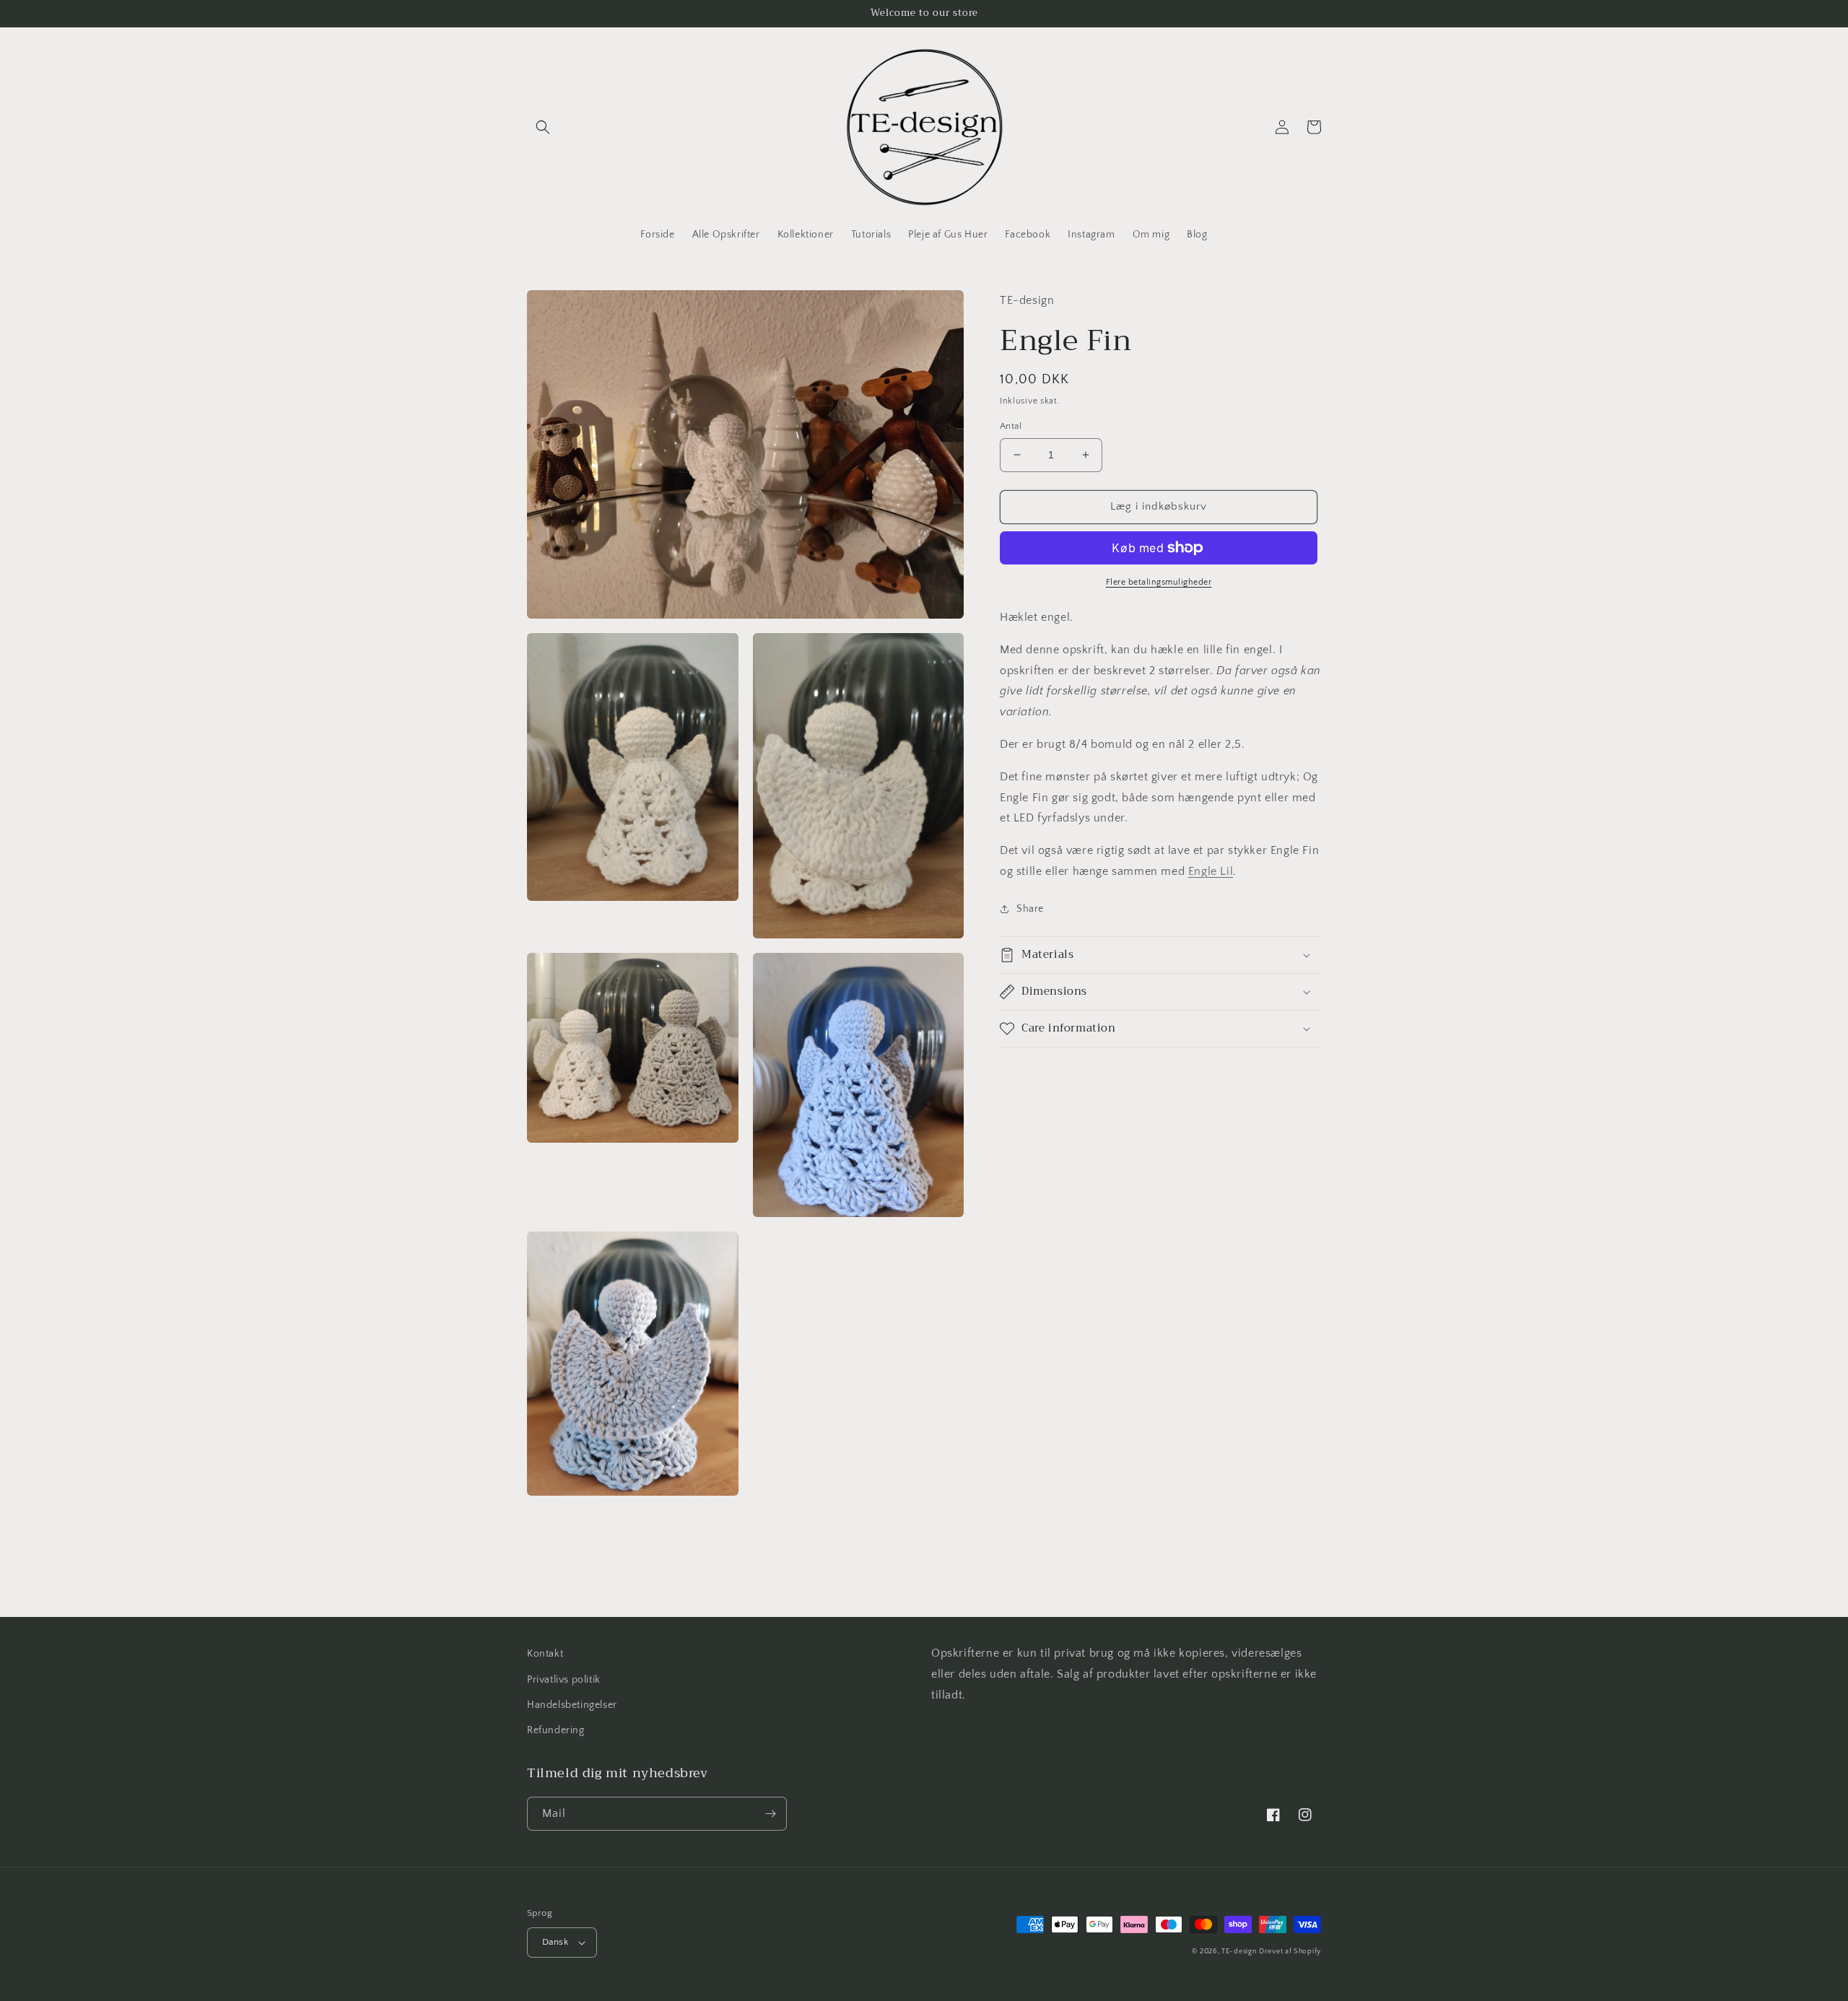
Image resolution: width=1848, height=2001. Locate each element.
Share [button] (1030, 908)
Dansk (555, 1942)
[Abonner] (770, 1814)
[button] (543, 127)
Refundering (556, 1730)
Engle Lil (1211, 871)
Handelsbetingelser (572, 1705)
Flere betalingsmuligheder (1159, 582)
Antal (1011, 426)
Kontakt (545, 1654)
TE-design (1239, 1952)
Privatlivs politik (564, 1680)
